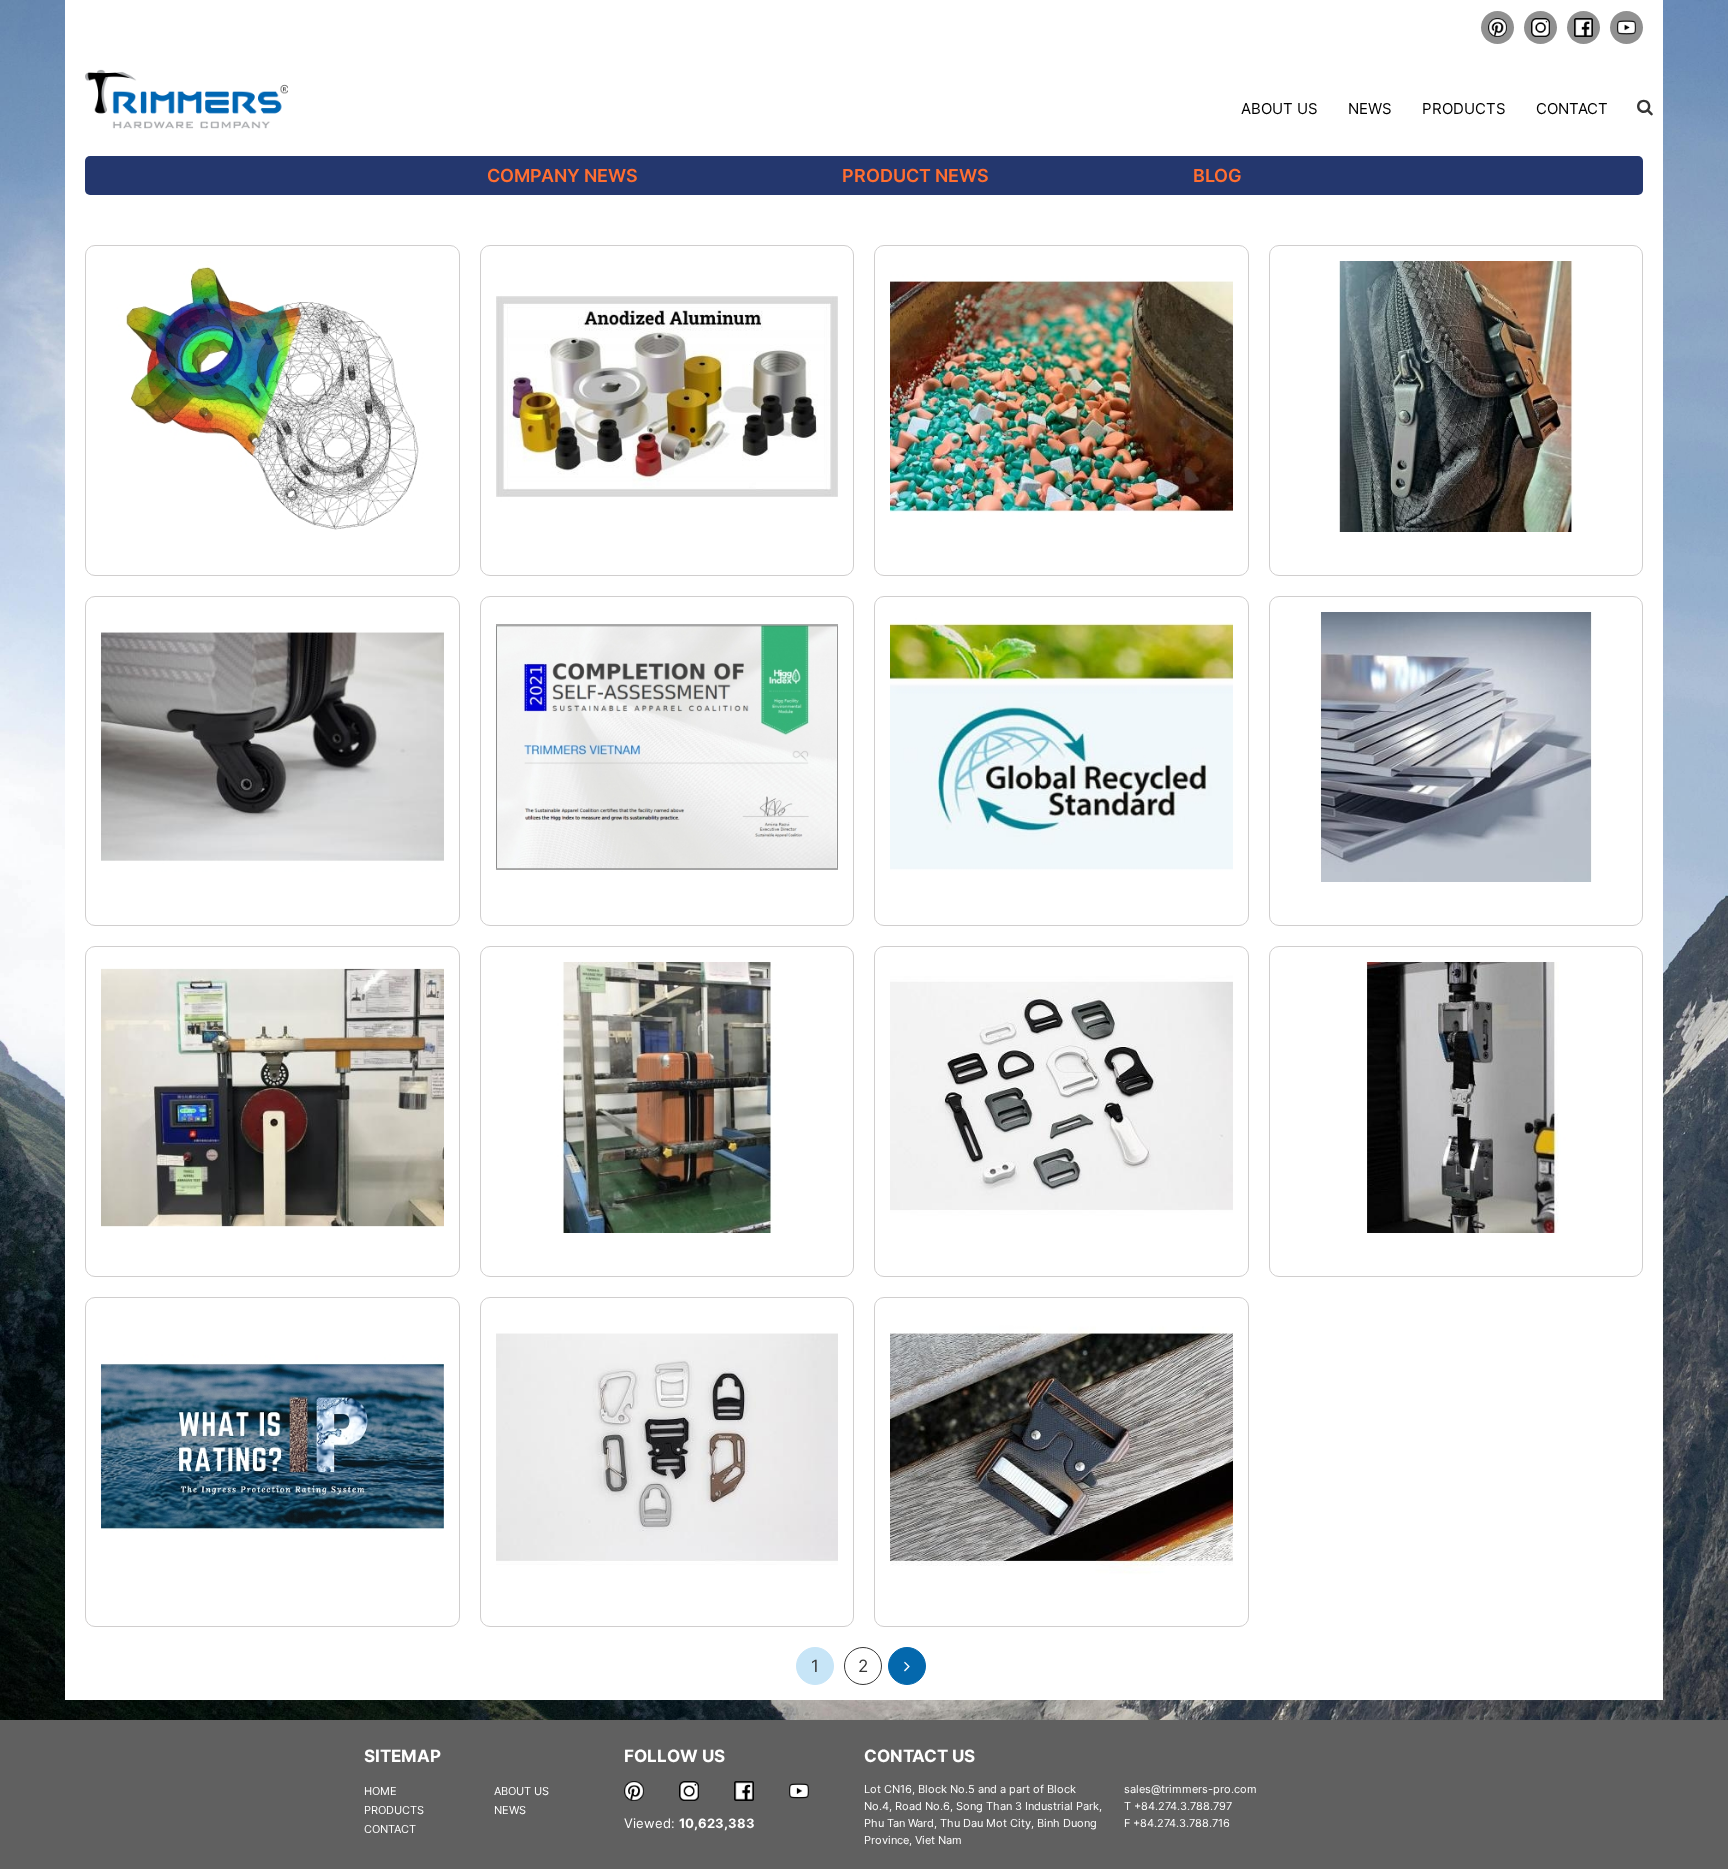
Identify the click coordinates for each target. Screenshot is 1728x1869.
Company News (562, 175)
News (1370, 108)
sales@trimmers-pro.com (1190, 1789)
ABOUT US (521, 1791)
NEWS (510, 1810)
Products (1464, 108)
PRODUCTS (394, 1810)
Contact (1572, 108)
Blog (1217, 175)
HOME (380, 1791)
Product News (915, 175)
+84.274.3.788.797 (1183, 1806)
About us (1279, 108)
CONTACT (390, 1829)
